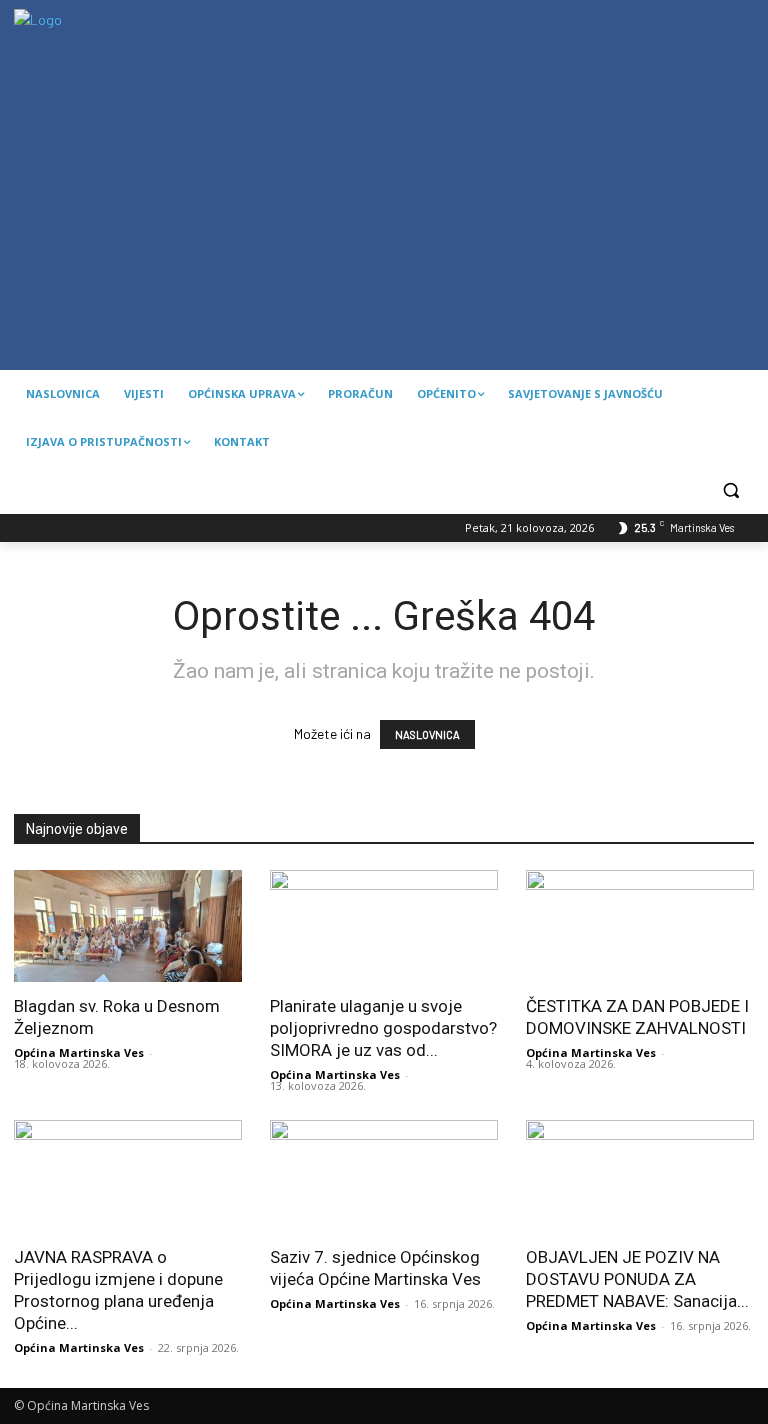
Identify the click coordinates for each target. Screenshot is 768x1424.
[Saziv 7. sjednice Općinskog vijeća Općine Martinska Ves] (384, 1176)
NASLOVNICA (427, 734)
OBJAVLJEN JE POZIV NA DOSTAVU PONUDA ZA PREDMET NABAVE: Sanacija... (637, 1279)
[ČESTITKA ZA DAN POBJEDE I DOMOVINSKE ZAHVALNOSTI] (640, 926)
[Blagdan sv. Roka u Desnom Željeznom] (128, 926)
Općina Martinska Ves (79, 1052)
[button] (730, 490)
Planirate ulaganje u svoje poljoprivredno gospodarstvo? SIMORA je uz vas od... (383, 1028)
